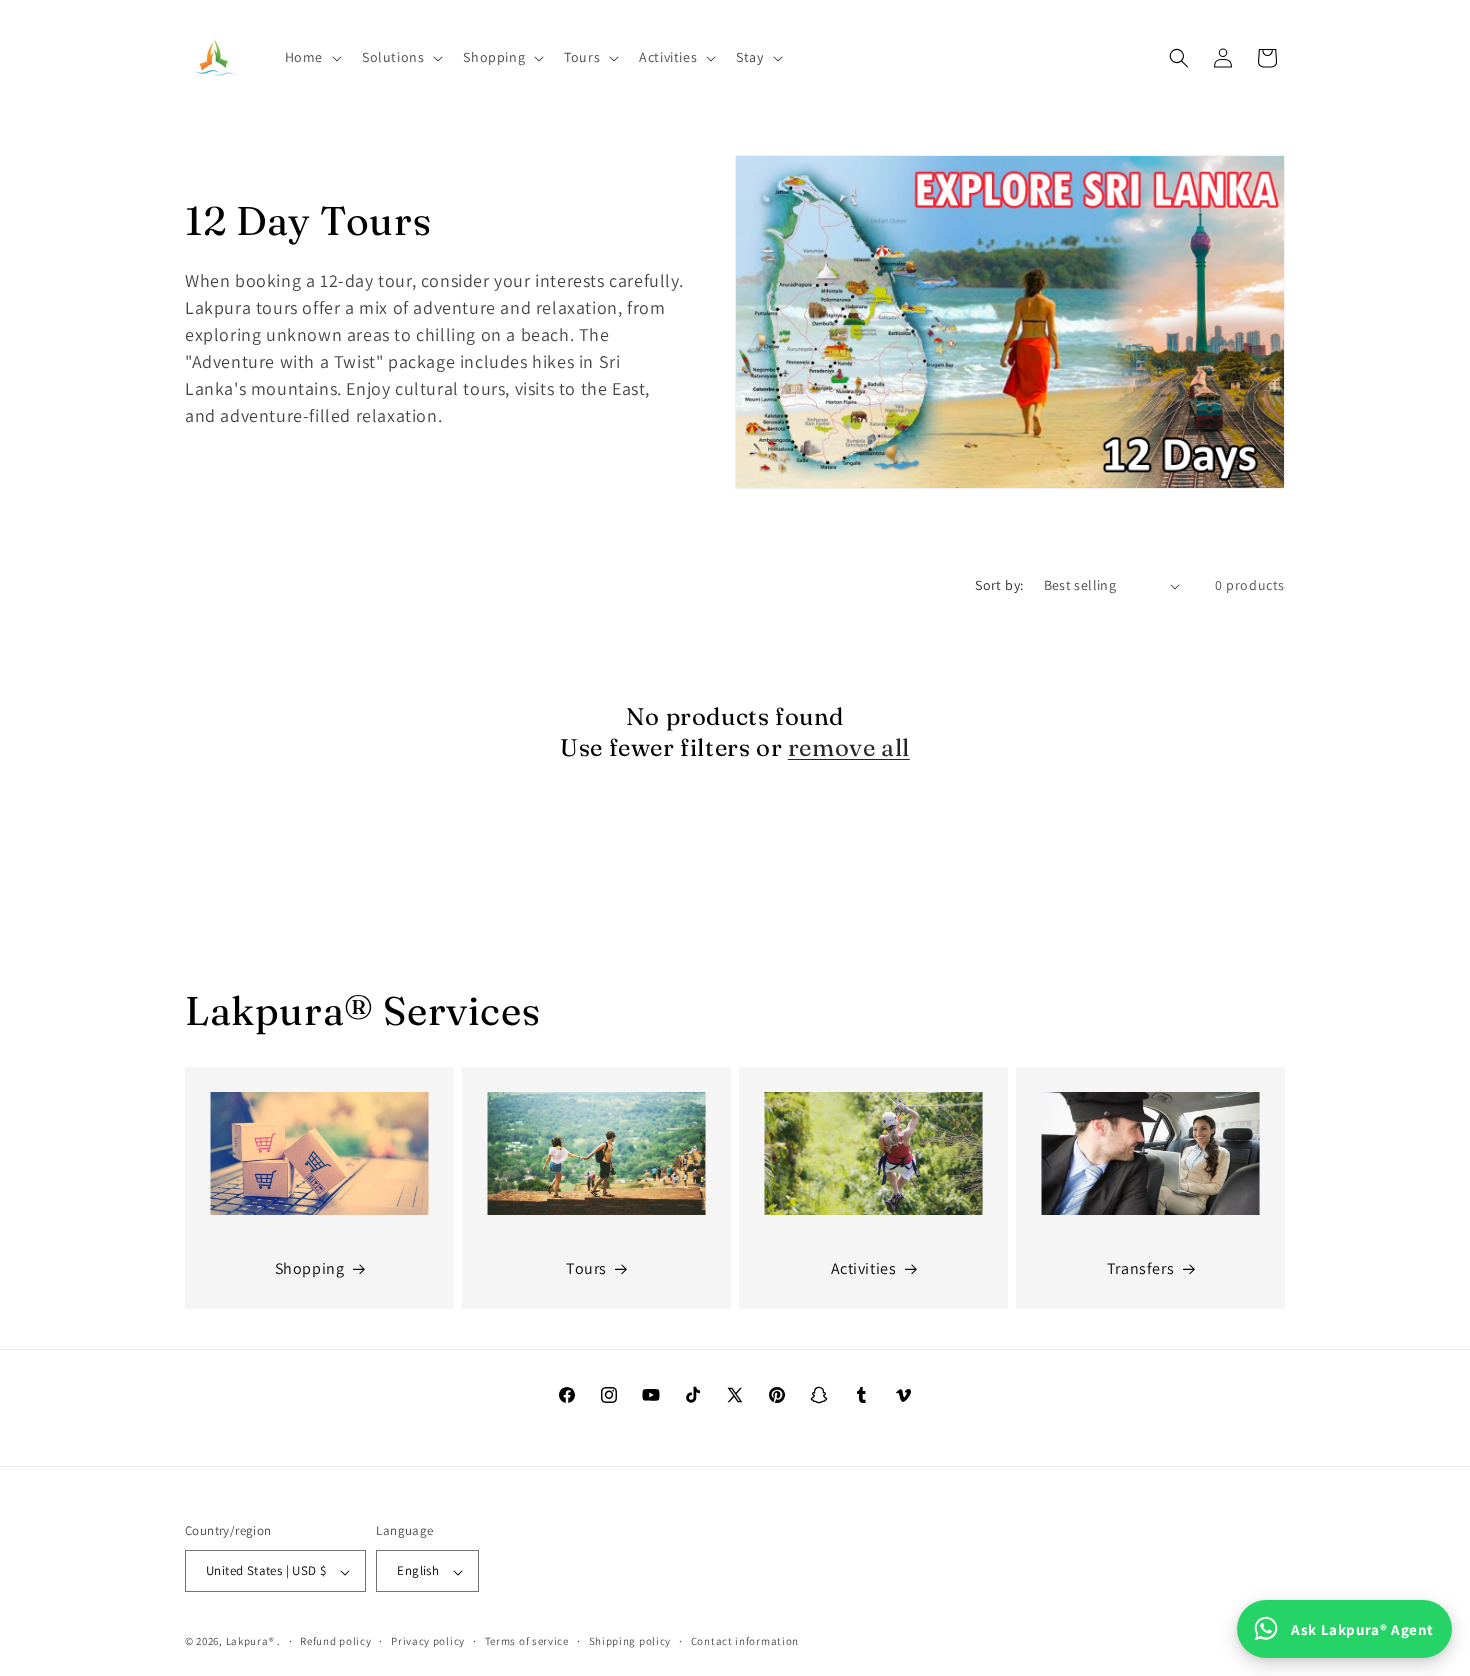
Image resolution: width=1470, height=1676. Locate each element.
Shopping (310, 1269)
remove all (849, 747)
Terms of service (527, 1642)
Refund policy (335, 1642)
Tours (586, 1269)
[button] (311, 57)
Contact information (745, 1642)
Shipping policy (630, 1642)
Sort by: (999, 585)
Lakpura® (250, 1642)
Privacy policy (428, 1642)
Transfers (1140, 1269)
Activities (864, 1269)
